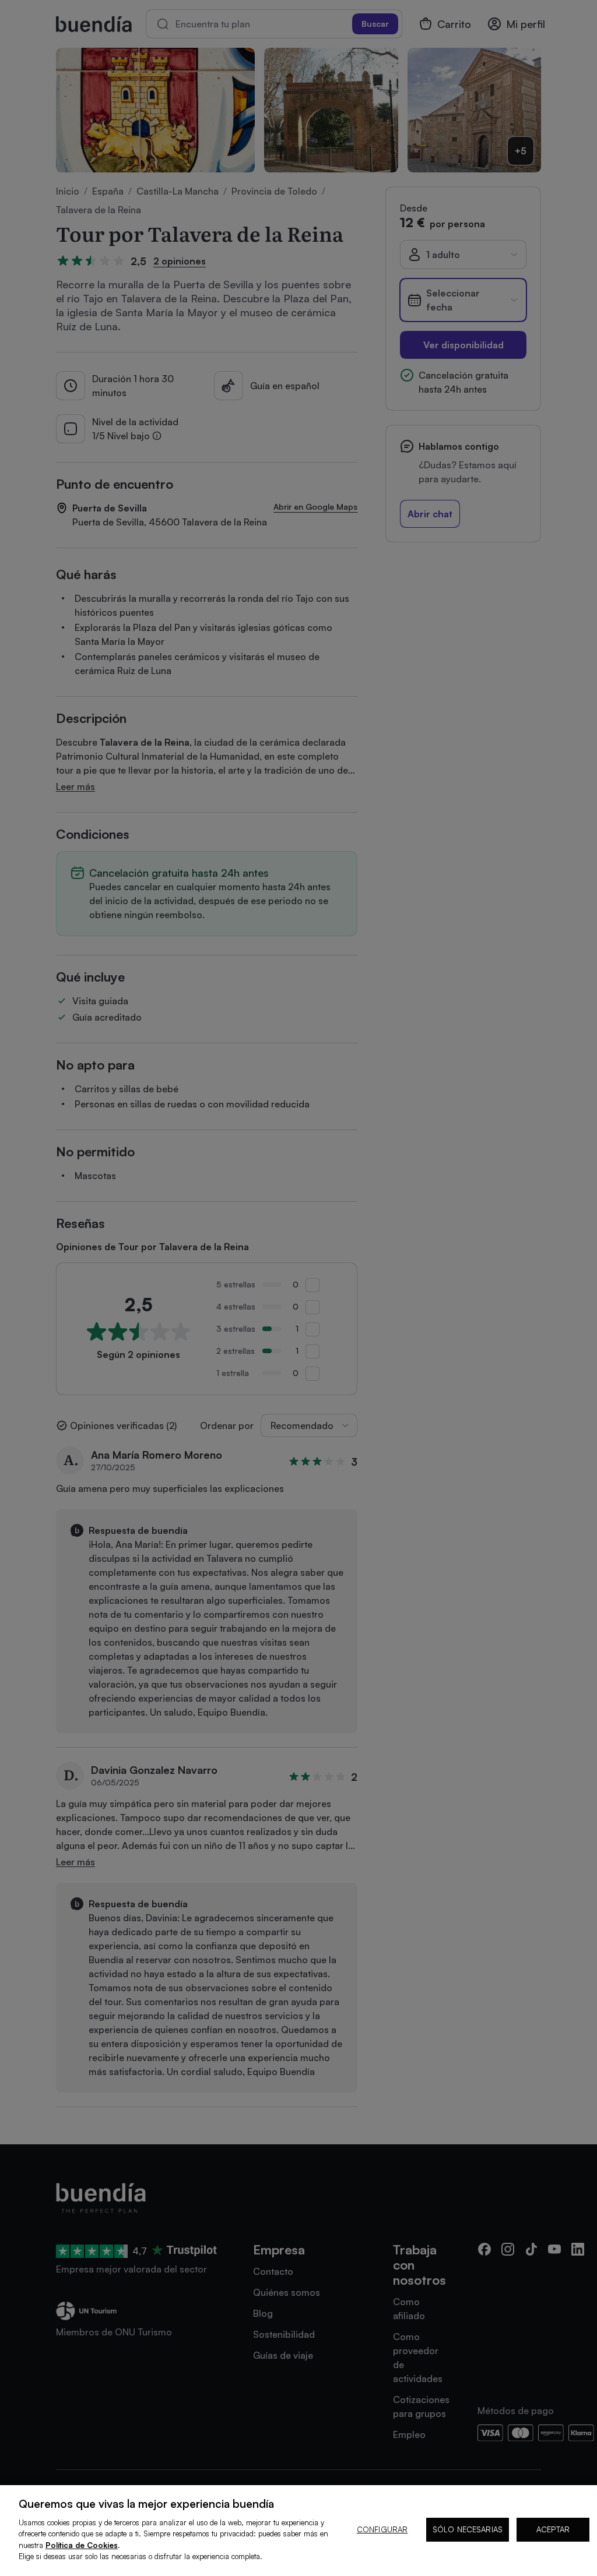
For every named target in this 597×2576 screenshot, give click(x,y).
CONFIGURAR (382, 2529)
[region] (298, 2531)
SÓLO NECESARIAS (468, 2529)
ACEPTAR (553, 2529)
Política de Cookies (82, 2545)
